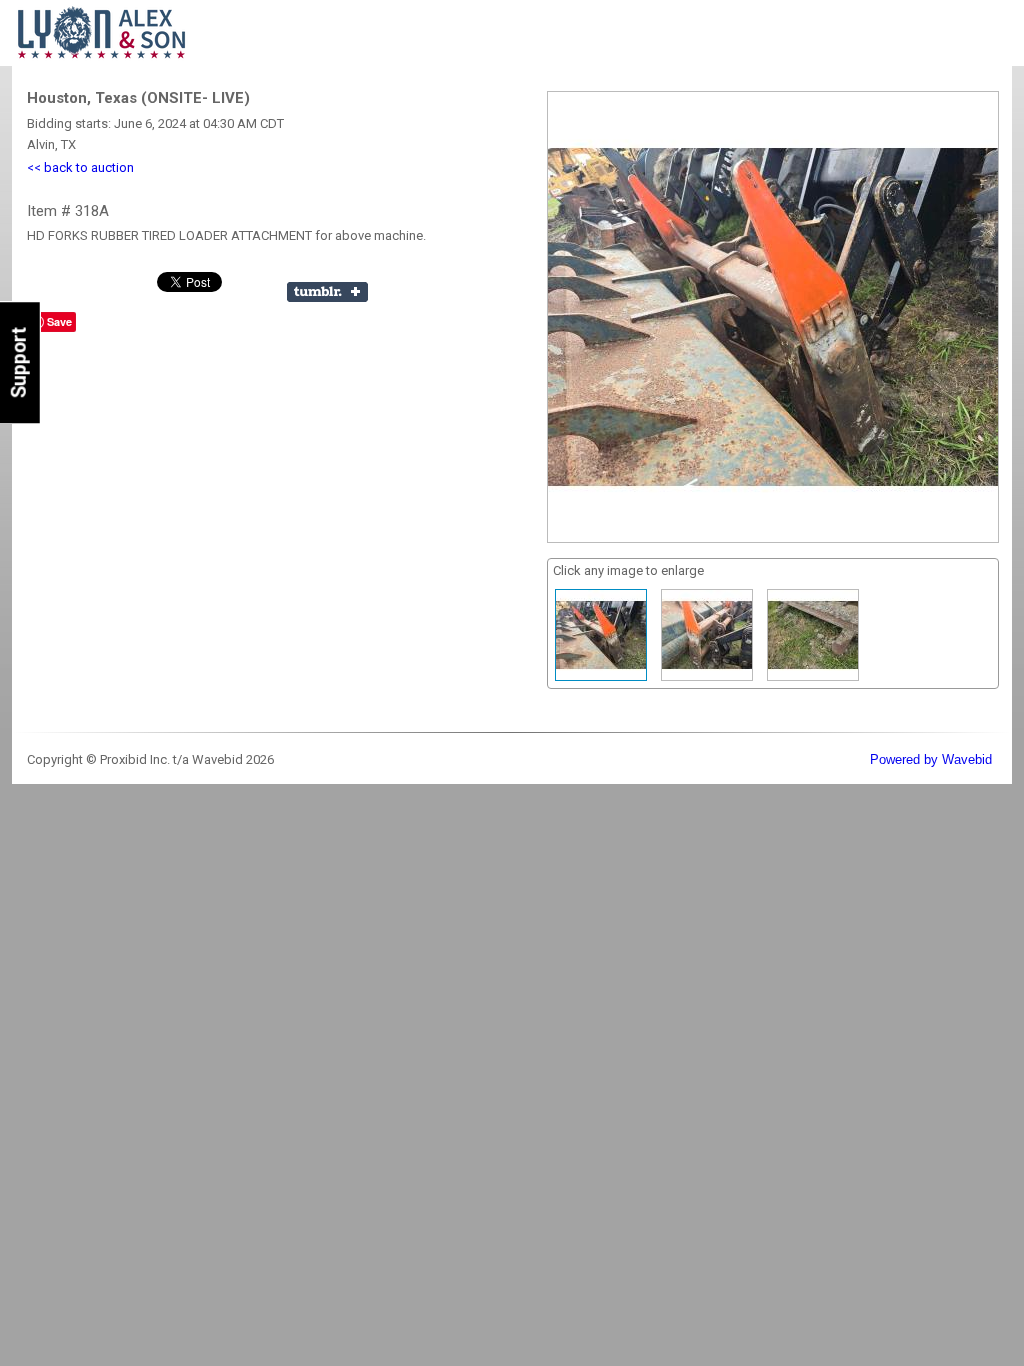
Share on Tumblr (327, 292)
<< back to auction (80, 167)
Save (59, 321)
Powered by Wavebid (931, 759)
